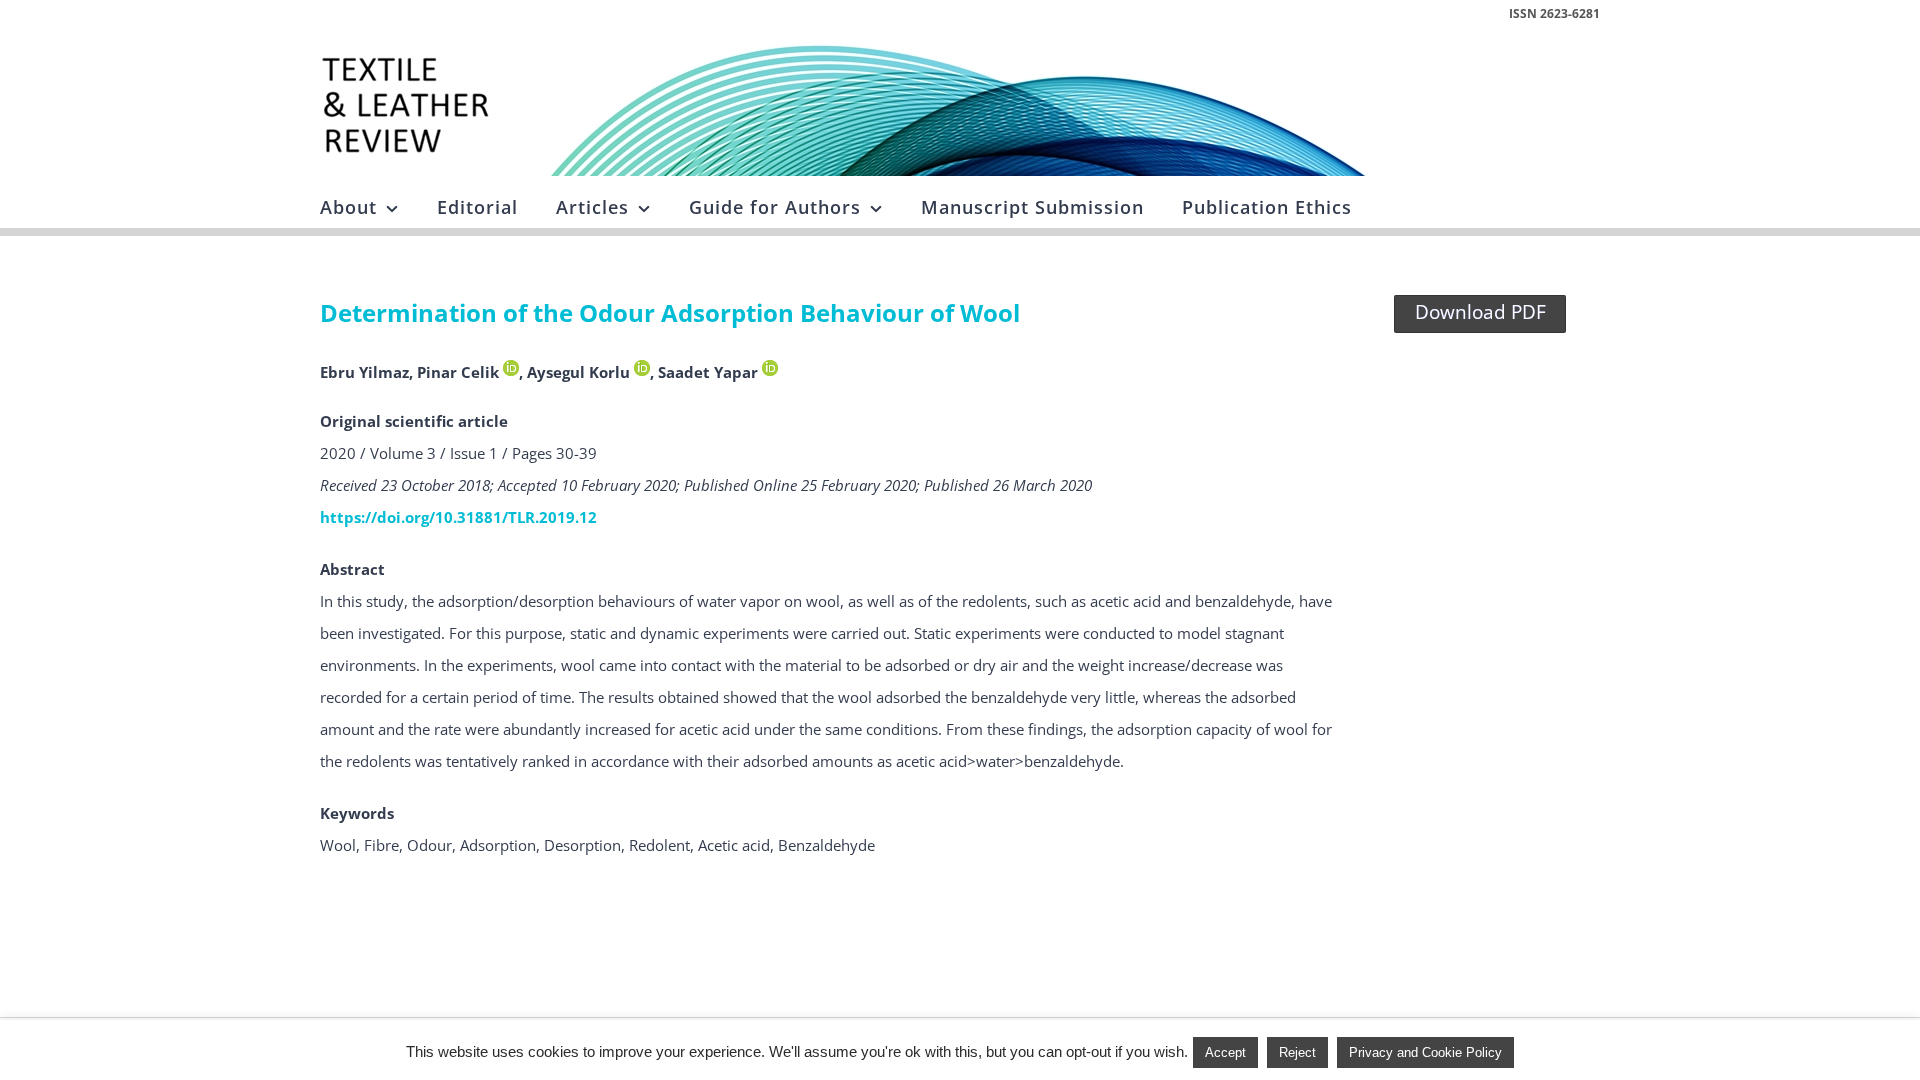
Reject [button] (1297, 1052)
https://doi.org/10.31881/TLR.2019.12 (458, 517)
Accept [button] (1225, 1052)
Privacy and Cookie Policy (1425, 1052)
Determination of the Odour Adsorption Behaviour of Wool (670, 312)
